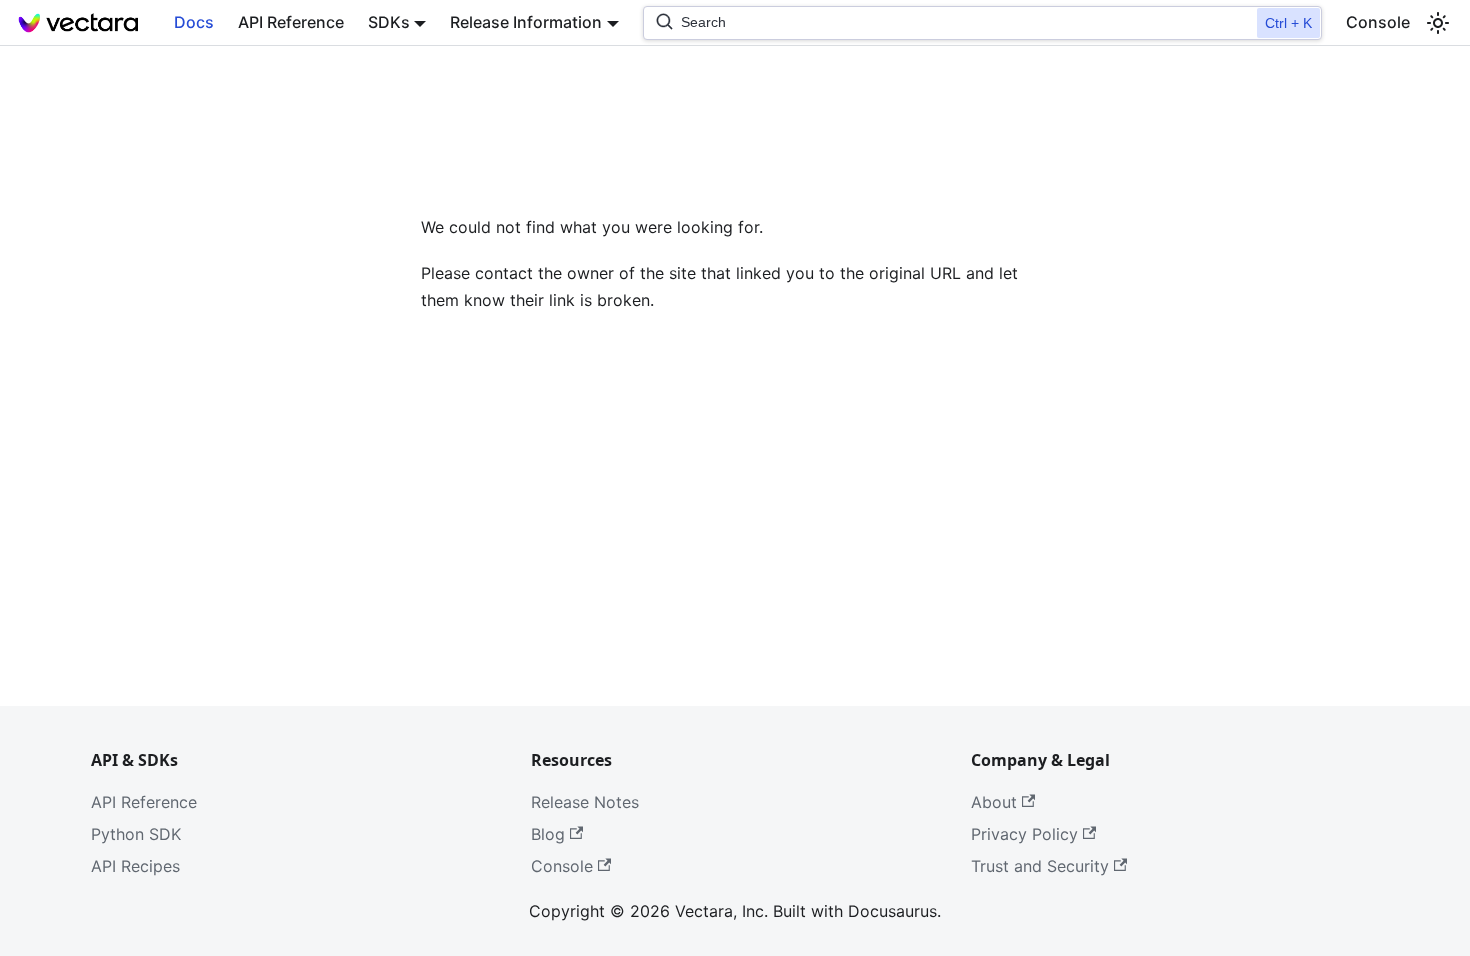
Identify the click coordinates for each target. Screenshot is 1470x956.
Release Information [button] (526, 22)
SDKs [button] (389, 22)
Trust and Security (1040, 866)
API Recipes (135, 866)
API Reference (291, 22)
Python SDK (136, 834)
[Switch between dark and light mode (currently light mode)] (1438, 23)
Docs (194, 22)
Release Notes (585, 802)
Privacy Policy (1024, 834)
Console (1378, 22)
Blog (548, 834)
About (994, 802)
